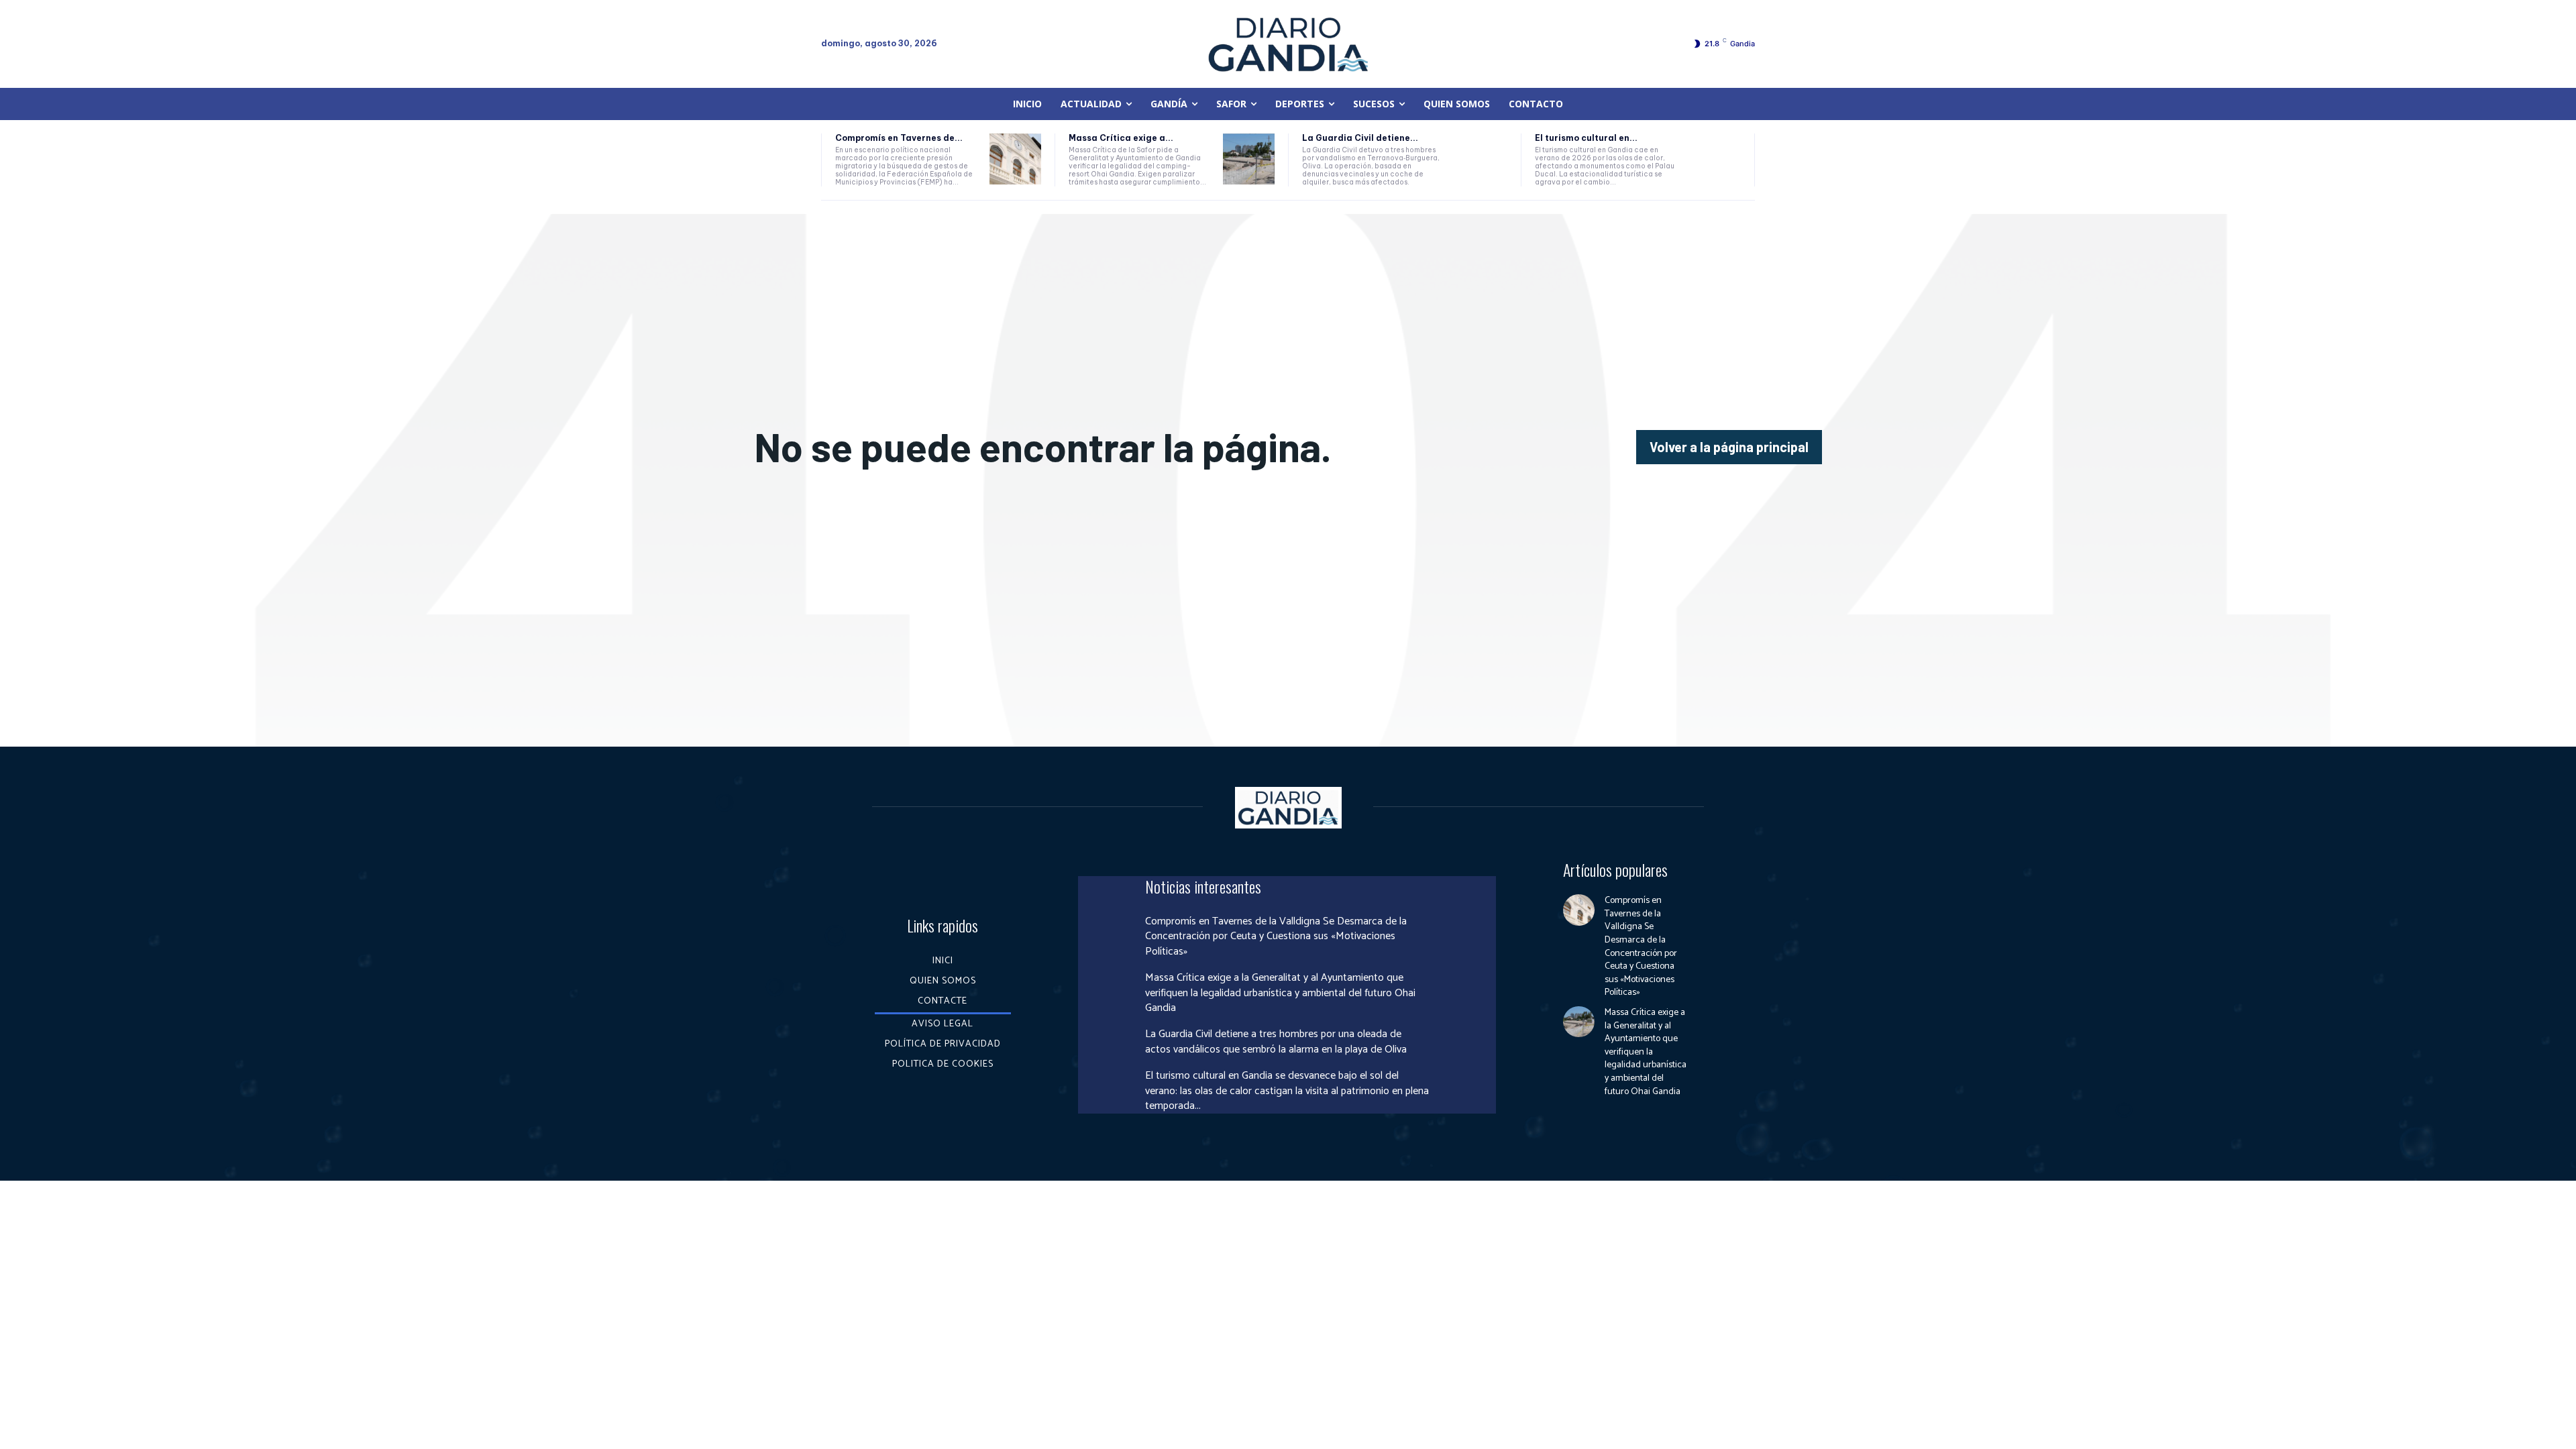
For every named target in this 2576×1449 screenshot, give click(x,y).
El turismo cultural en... (1586, 138)
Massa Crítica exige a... (1121, 138)
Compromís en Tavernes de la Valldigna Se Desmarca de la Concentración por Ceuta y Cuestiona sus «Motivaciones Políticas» (1276, 936)
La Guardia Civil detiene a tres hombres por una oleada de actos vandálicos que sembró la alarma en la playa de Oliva (1276, 1041)
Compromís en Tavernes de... (899, 138)
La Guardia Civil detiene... (1360, 138)
